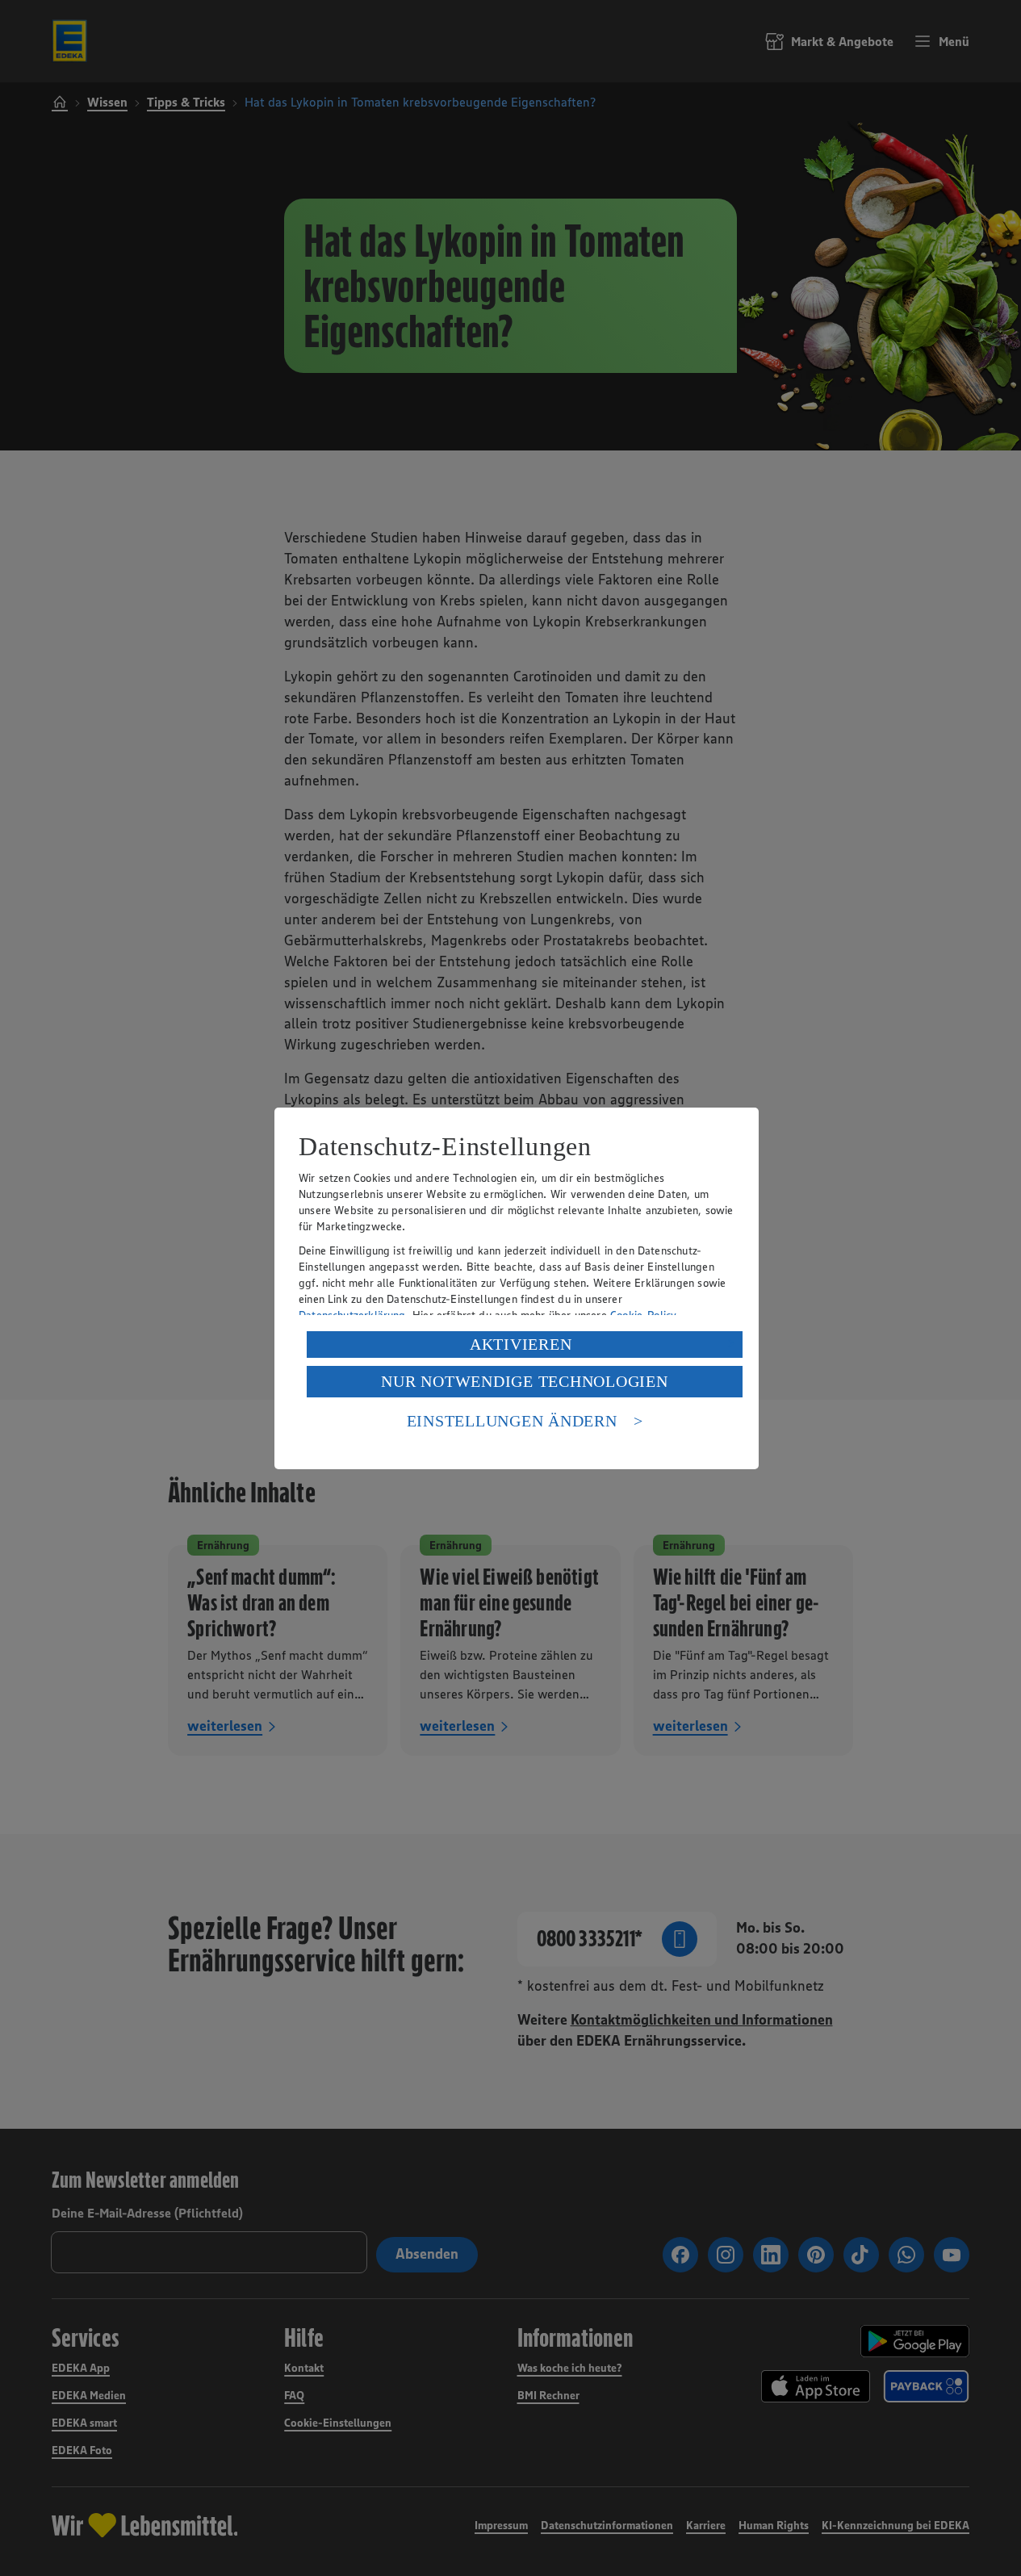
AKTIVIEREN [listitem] (521, 1344)
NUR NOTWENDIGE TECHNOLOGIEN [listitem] (524, 1381)
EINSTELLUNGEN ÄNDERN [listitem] (512, 1421)
